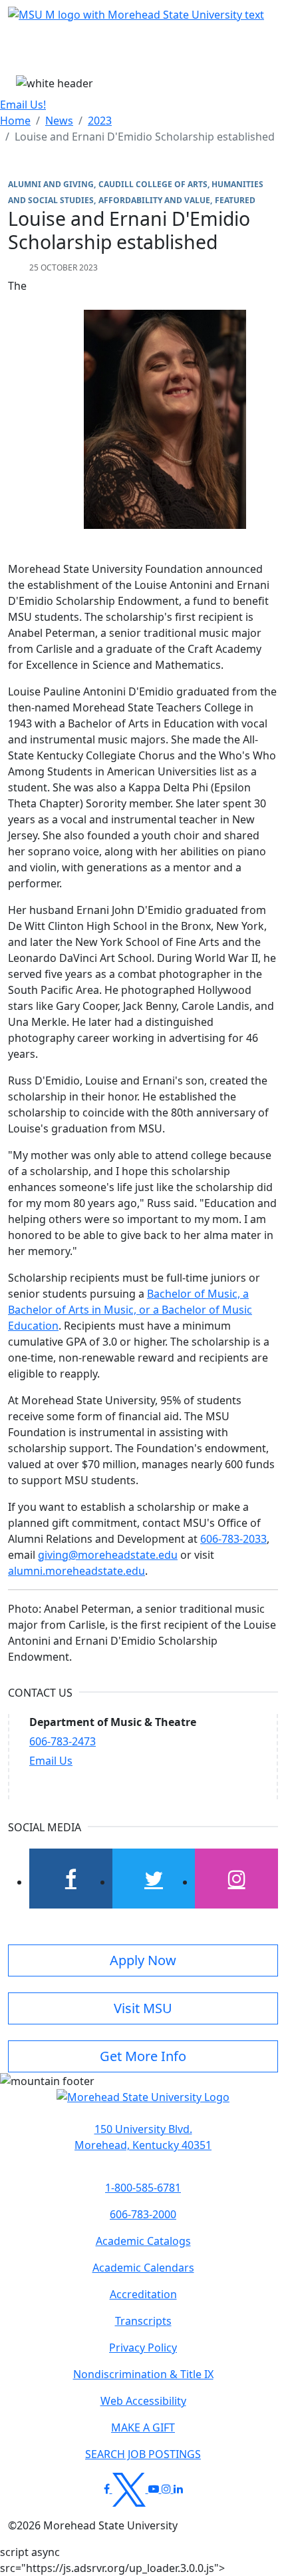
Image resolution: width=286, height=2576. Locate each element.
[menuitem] (15, 121)
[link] (143, 2137)
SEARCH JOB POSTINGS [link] (143, 2454)
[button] (143, 2104)
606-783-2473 (63, 1741)
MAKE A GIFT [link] (143, 2427)
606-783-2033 (233, 1539)
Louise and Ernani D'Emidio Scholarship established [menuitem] (145, 137)
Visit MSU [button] (143, 2008)
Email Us (51, 1761)
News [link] (59, 121)
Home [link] (15, 121)
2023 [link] (100, 121)
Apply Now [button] (143, 1960)
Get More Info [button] (143, 2056)
